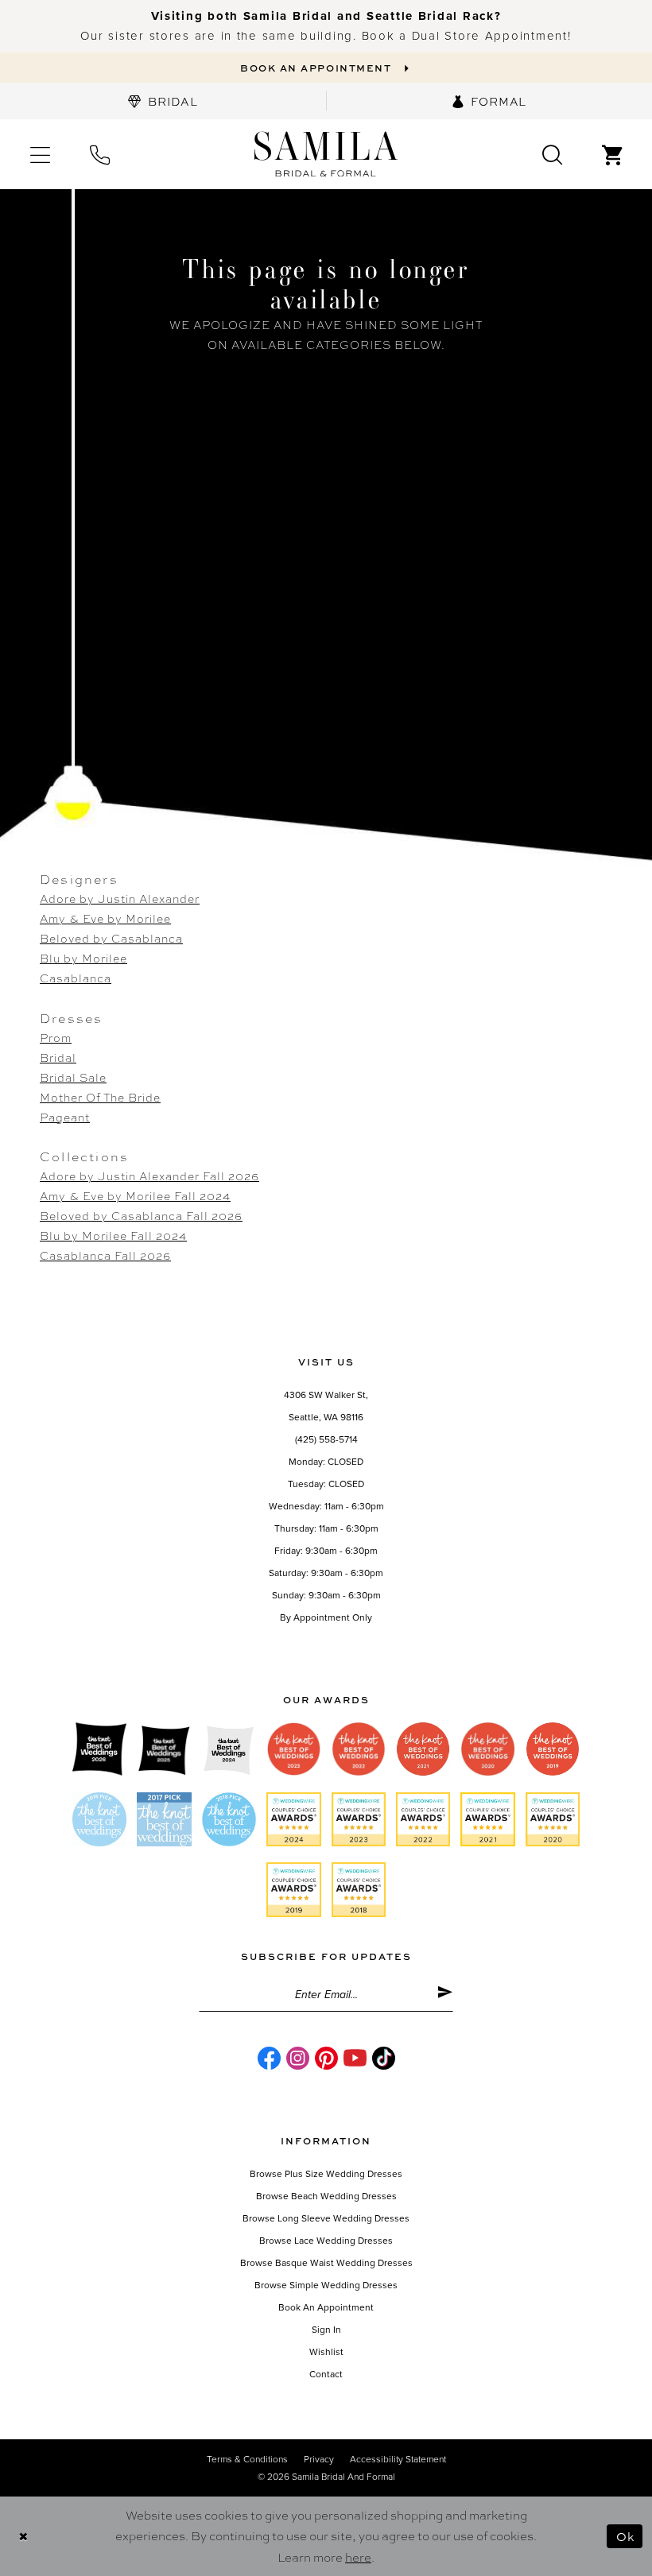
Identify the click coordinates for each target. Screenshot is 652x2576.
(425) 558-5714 (326, 1439)
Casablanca (76, 978)
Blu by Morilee (83, 958)
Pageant (65, 1117)
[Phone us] (100, 154)
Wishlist (326, 2352)
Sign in (326, 2330)
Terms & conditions (247, 2459)
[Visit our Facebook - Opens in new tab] (269, 2058)
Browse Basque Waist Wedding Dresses (326, 2263)
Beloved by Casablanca (111, 938)
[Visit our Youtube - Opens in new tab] (355, 2058)
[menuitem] (163, 101)
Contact (326, 2374)
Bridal (58, 1057)
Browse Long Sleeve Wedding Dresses (326, 2218)
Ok (625, 2536)
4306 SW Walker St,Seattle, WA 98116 (326, 1406)
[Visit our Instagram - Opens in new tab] (298, 2058)
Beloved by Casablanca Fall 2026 (141, 1215)
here (358, 2557)
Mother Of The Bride (100, 1097)
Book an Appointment (326, 2307)
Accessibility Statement (398, 2459)
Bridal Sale (73, 1077)
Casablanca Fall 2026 (105, 1255)
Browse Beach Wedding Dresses (326, 2196)
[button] (40, 154)
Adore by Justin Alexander (120, 898)
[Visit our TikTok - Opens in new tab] (384, 2058)
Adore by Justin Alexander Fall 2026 (149, 1176)
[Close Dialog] (23, 2536)
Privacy (319, 2459)
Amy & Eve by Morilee (105, 918)
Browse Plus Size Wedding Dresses (326, 2174)
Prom (56, 1037)
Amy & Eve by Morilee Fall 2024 (135, 1195)
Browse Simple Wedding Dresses (326, 2285)
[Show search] (552, 154)
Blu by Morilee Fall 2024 (113, 1235)
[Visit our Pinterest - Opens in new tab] (326, 2058)
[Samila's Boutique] (326, 155)
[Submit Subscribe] (445, 1995)
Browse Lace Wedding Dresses (326, 2241)
